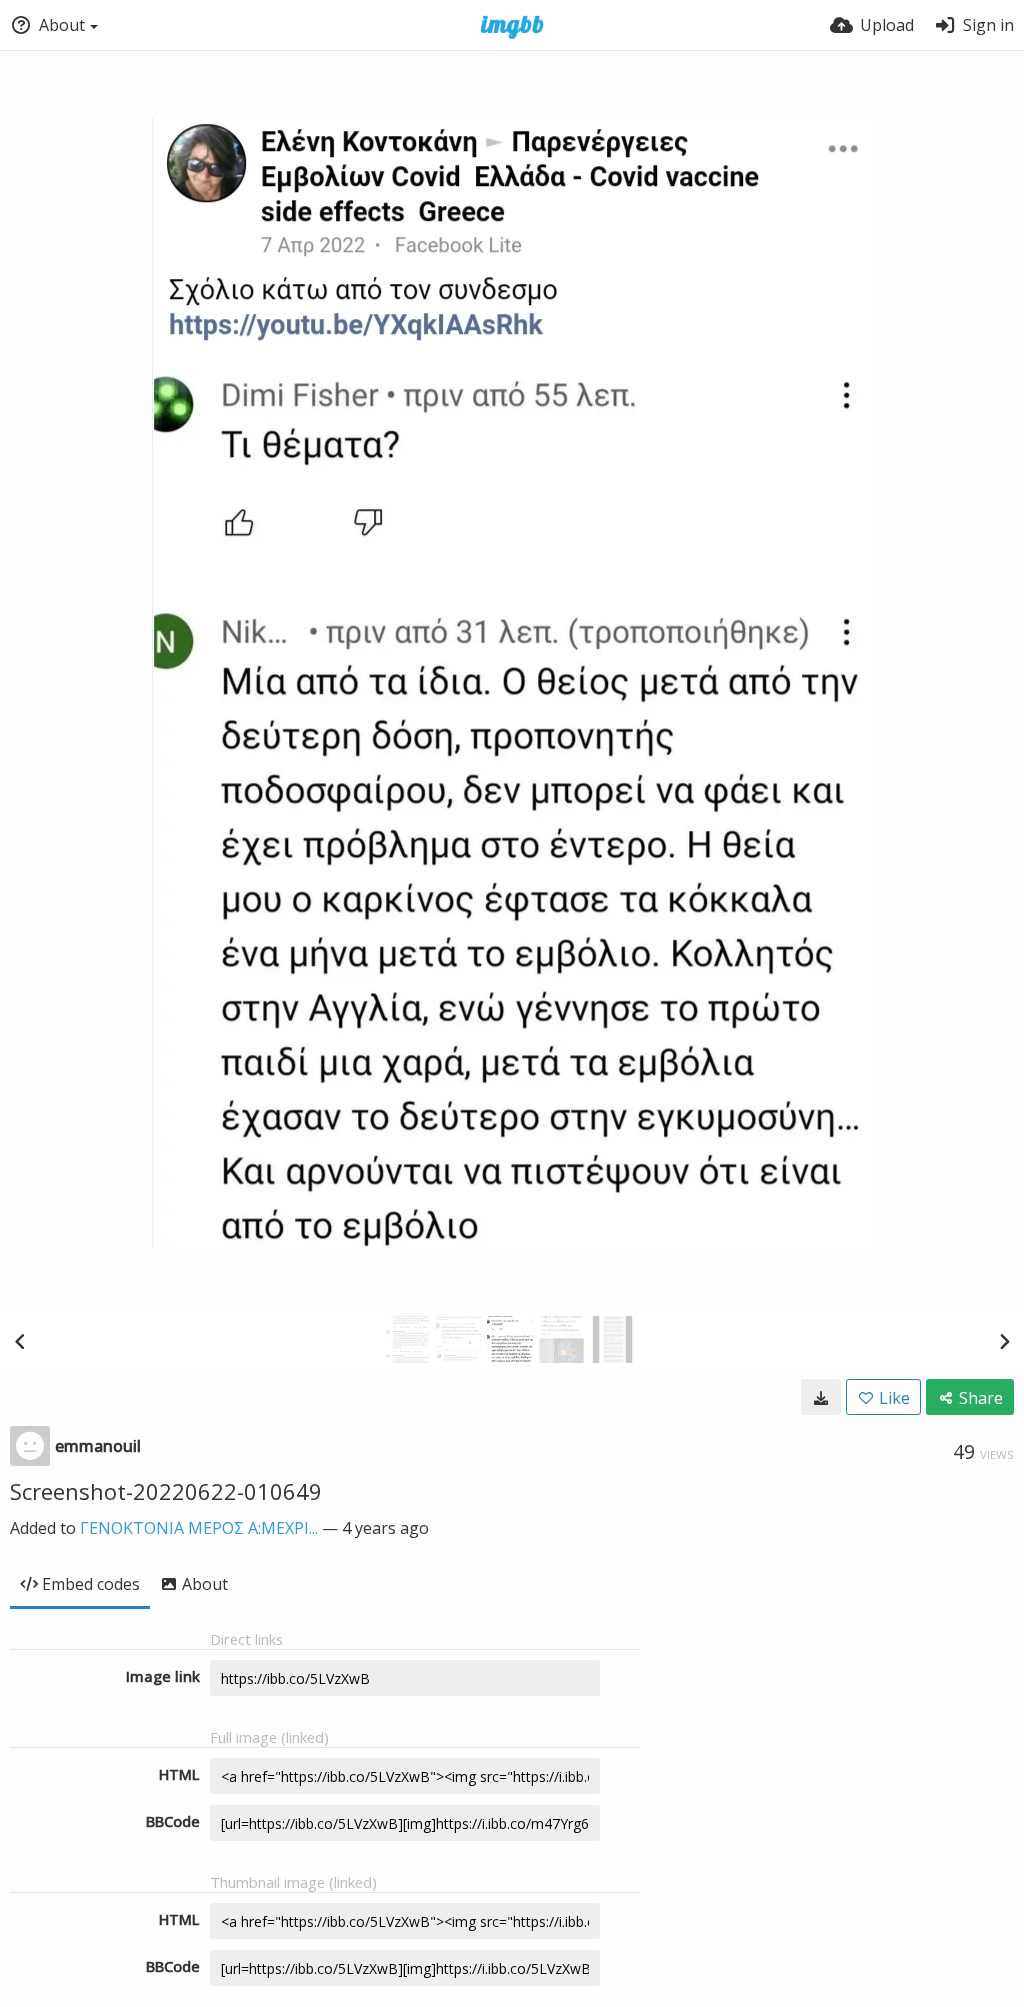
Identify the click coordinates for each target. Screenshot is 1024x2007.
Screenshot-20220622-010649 (166, 1491)
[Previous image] (20, 1341)
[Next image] (1004, 1341)
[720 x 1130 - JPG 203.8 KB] (821, 1397)
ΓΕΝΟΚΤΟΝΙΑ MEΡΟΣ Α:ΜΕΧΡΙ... (199, 1528)
